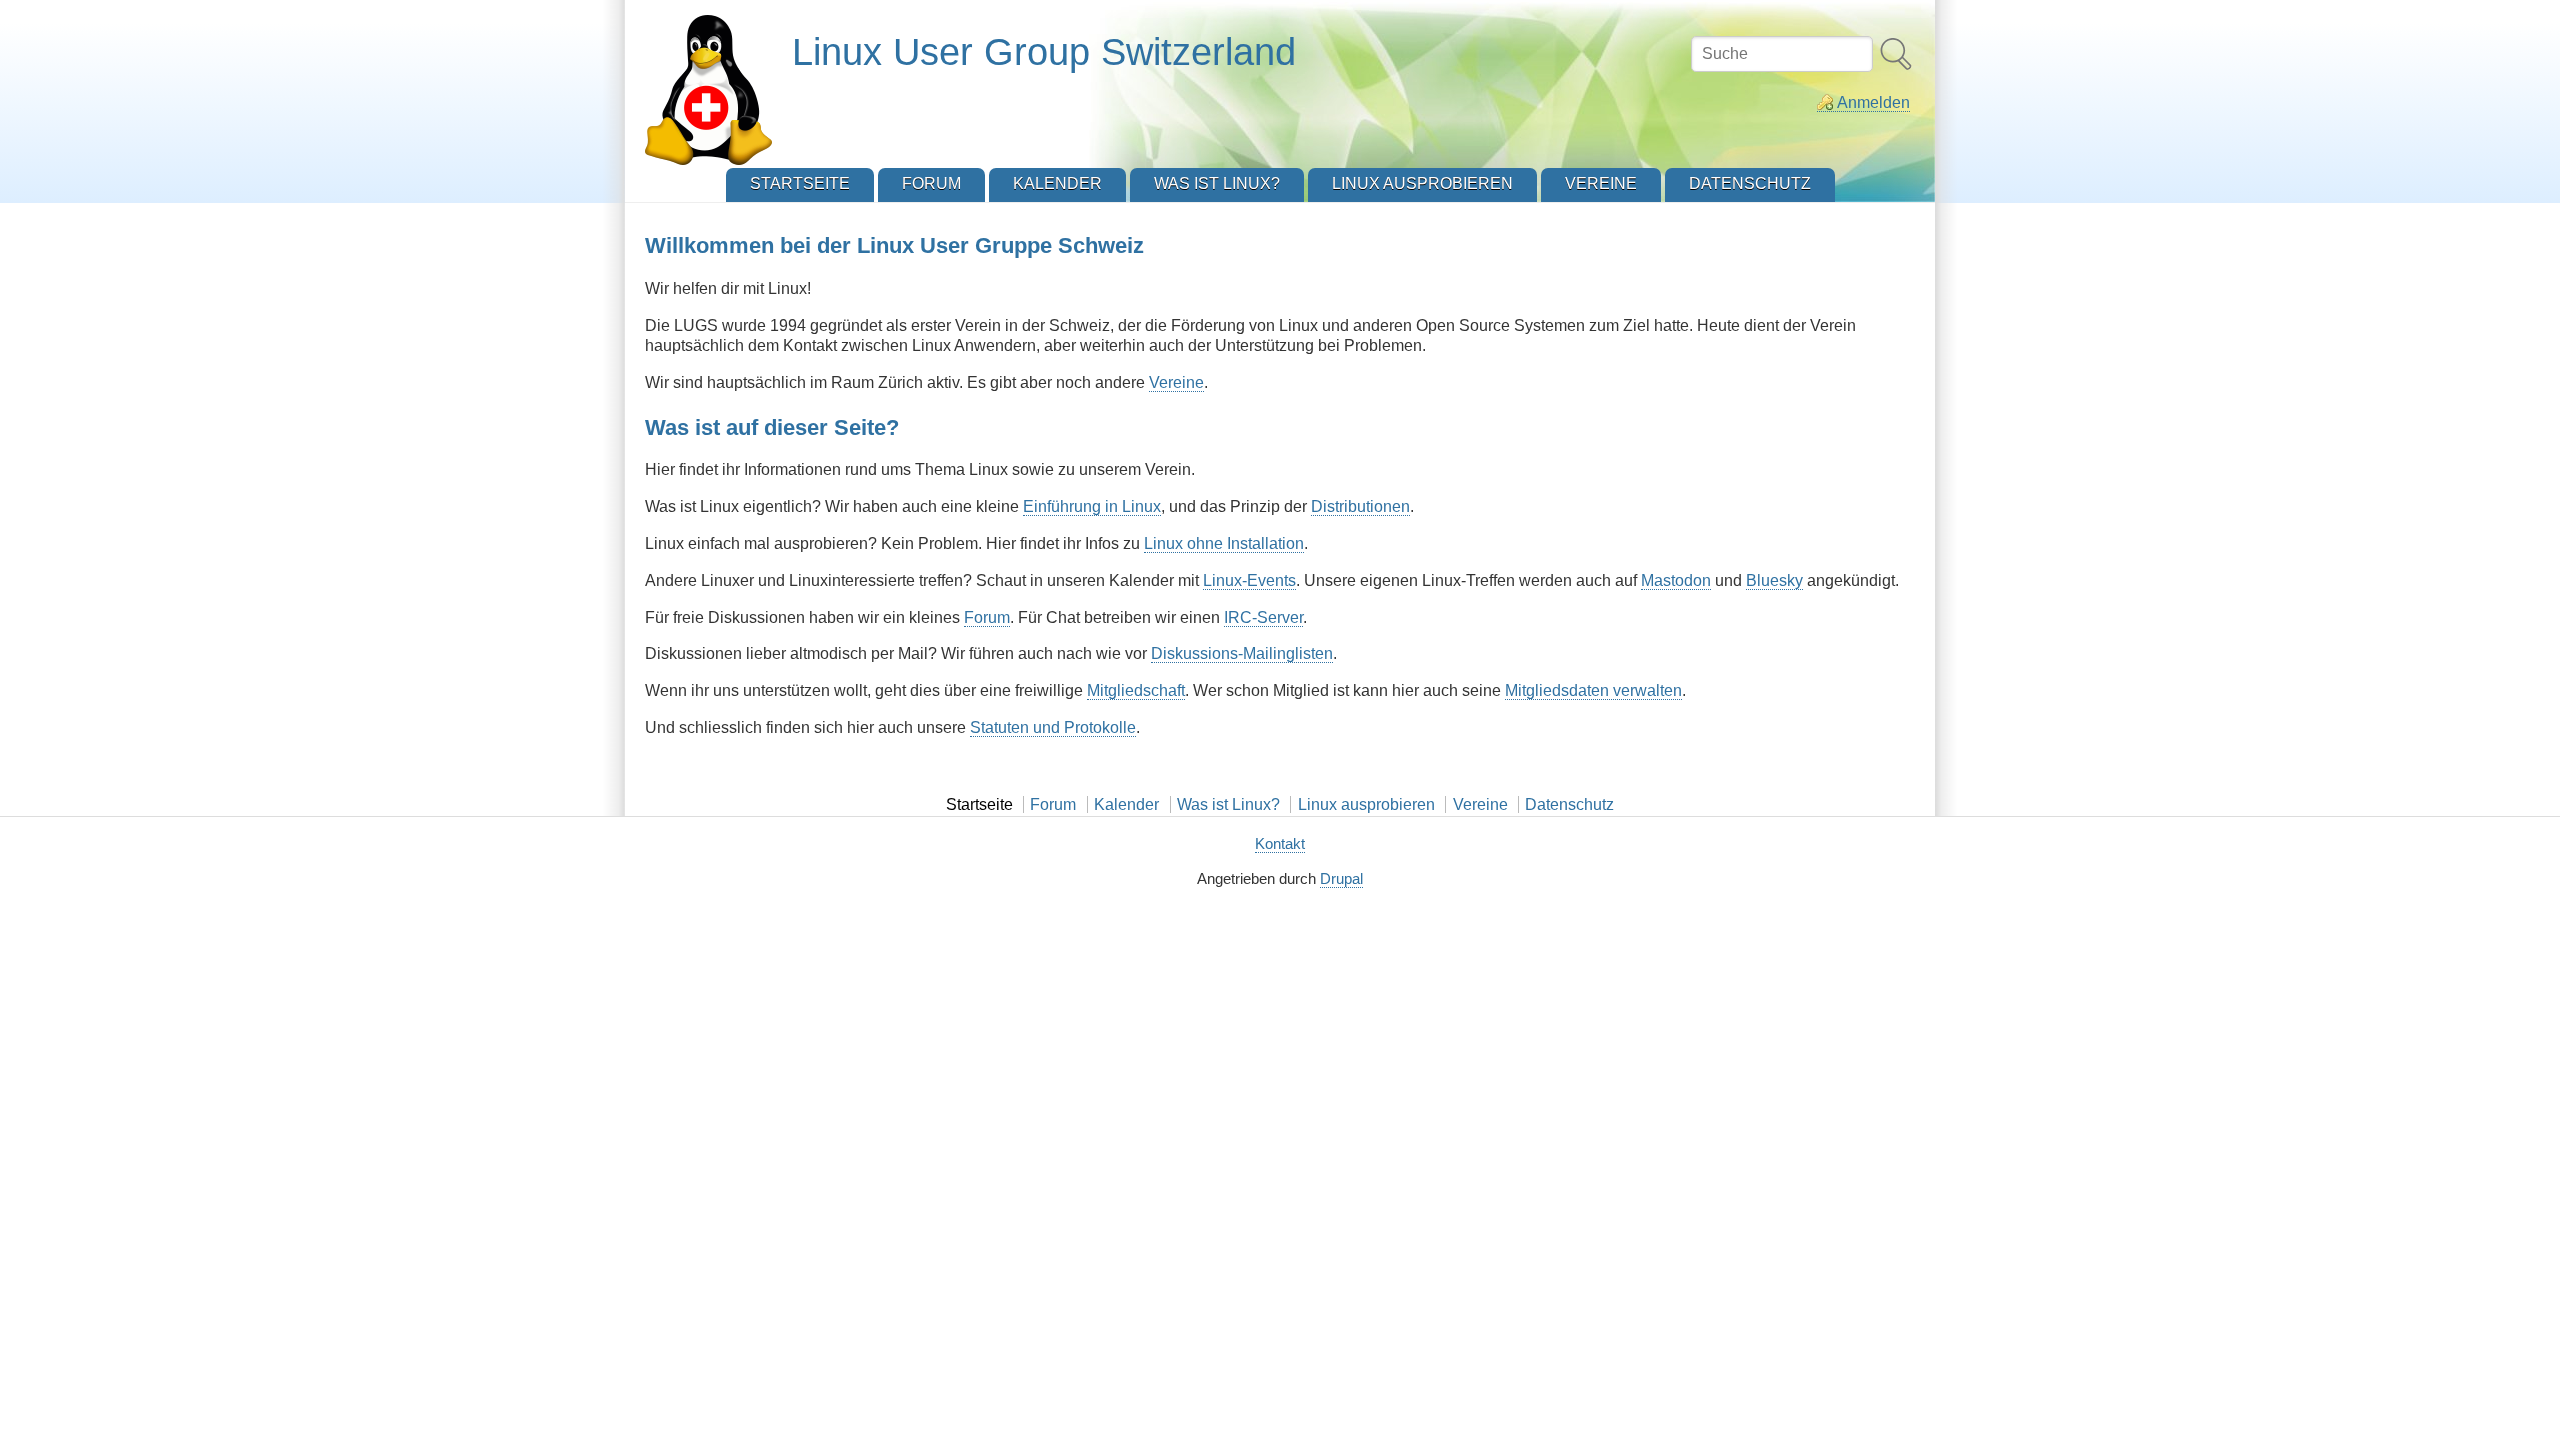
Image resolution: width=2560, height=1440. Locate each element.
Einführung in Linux (1092, 506)
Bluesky (1774, 580)
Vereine (1176, 382)
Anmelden (1873, 102)
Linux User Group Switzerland (1044, 51)
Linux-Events (1249, 580)
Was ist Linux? (1228, 804)
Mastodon (1676, 580)
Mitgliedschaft (1136, 690)
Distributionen (1360, 506)
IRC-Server (1263, 617)
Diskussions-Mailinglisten (1242, 653)
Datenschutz (1569, 804)
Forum (987, 617)
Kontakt (1280, 843)
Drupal (1341, 878)
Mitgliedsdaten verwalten (1593, 690)
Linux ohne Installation (1224, 543)
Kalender (1126, 804)
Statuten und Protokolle (1053, 727)
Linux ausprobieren (1366, 804)
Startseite (979, 804)
